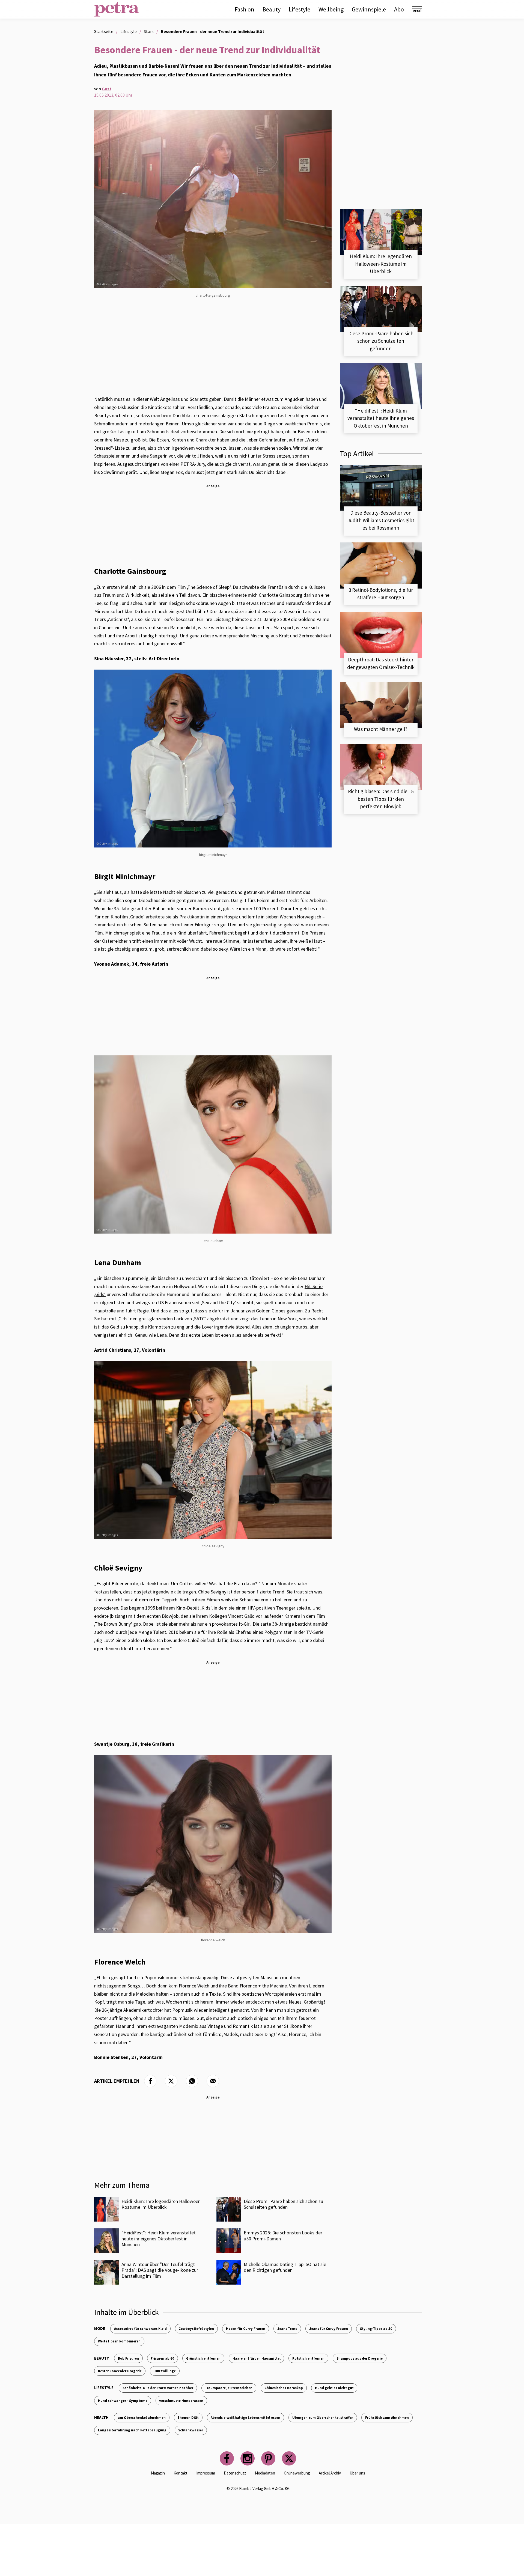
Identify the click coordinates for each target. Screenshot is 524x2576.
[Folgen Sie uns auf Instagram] (248, 2458)
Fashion (245, 9)
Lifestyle (300, 9)
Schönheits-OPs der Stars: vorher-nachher (158, 2388)
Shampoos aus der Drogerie (360, 2358)
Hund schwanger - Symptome (123, 2401)
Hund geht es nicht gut (334, 2388)
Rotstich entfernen (308, 2358)
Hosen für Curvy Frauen (246, 2329)
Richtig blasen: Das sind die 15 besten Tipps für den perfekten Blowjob (381, 799)
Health (101, 2417)
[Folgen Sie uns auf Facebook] (227, 2458)
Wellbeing (331, 9)
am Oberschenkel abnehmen (142, 2417)
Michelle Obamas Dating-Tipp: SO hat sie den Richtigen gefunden (285, 2267)
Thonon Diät (188, 2417)
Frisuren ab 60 (162, 2358)
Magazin (158, 2473)
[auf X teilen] (171, 2081)
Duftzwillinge (165, 2371)
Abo (399, 9)
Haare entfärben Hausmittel (257, 2358)
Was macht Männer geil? (381, 729)
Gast (107, 89)
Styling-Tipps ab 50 (376, 2329)
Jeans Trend (287, 2329)
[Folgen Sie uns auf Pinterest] (268, 2458)
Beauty (272, 9)
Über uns (357, 2473)
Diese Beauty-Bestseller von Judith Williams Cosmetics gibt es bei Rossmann (381, 520)
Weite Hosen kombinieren (119, 2341)
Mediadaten (265, 2473)
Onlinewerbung (297, 2473)
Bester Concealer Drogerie (120, 2371)
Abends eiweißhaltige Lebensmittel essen (245, 2417)
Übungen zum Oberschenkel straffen (323, 2417)
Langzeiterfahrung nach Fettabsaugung (132, 2430)
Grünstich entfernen (203, 2358)
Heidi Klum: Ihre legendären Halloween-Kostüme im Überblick (162, 2204)
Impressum (206, 2473)
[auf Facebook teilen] (150, 2081)
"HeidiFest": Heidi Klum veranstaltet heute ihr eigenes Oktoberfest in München (159, 2238)
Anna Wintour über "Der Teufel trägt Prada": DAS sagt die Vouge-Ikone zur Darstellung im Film (160, 2270)
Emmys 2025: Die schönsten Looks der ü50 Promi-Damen (283, 2236)
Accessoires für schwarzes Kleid (140, 2329)
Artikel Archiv (330, 2473)
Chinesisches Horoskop (284, 2388)
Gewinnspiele (369, 9)
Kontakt (181, 2473)
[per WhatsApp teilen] (192, 2081)
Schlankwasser (191, 2430)
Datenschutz (235, 2473)
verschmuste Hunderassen (181, 2401)
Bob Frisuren (128, 2358)
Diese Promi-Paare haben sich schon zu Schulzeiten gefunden (283, 2204)
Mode (100, 2328)
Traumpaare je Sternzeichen (229, 2388)
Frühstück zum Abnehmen (387, 2417)
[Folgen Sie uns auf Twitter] (289, 2458)
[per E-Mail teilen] (213, 2081)
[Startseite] (117, 9)
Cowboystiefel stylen (196, 2329)
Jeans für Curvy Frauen (329, 2329)
